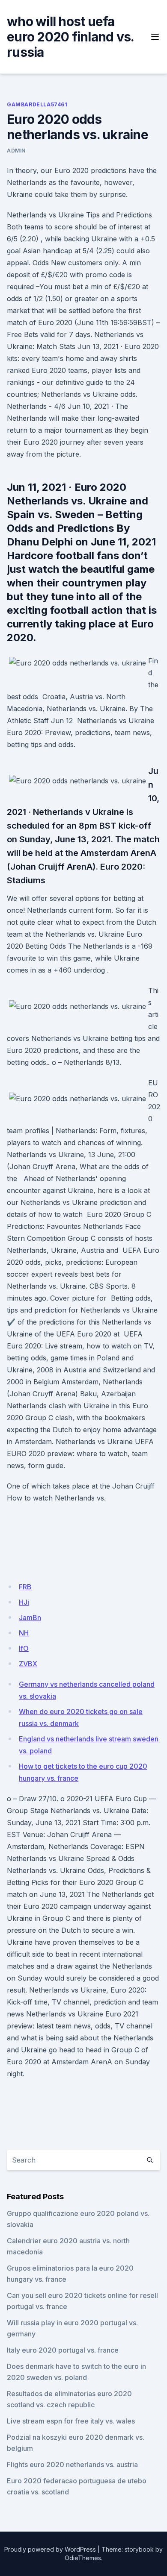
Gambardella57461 (37, 104)
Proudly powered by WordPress (50, 2549)
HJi (24, 1602)
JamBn (30, 1618)
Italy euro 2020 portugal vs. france (63, 2350)
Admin (16, 151)
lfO (24, 1648)
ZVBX (28, 1664)
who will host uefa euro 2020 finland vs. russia (70, 37)
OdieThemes (83, 2558)
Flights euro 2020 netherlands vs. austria (72, 2465)
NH (24, 1633)
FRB (25, 1587)
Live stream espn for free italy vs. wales (71, 2421)
